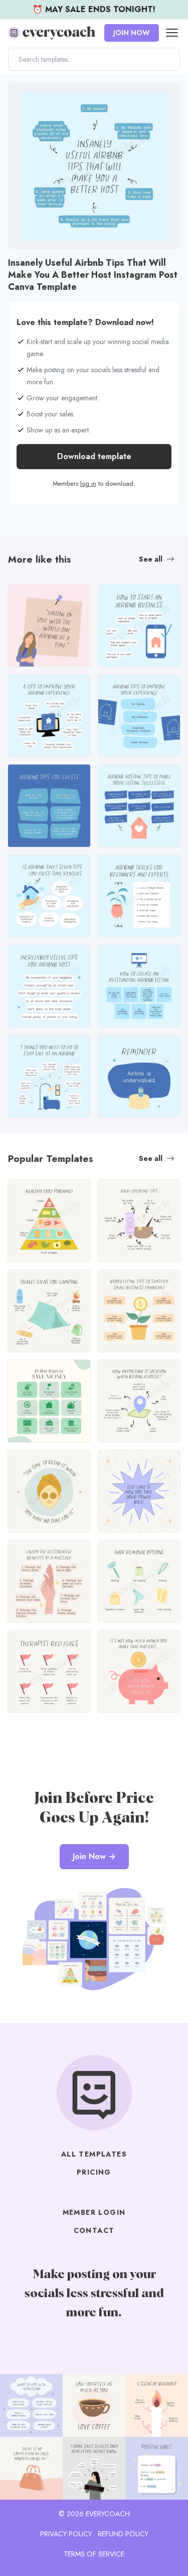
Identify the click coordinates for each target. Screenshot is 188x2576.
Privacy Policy (66, 2534)
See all (151, 559)
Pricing (94, 2172)
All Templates (94, 2154)
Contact (94, 2230)
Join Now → (94, 1856)
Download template (94, 456)
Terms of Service (94, 2554)
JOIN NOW (132, 33)
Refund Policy (123, 2534)
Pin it (19, 96)
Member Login (94, 2212)
